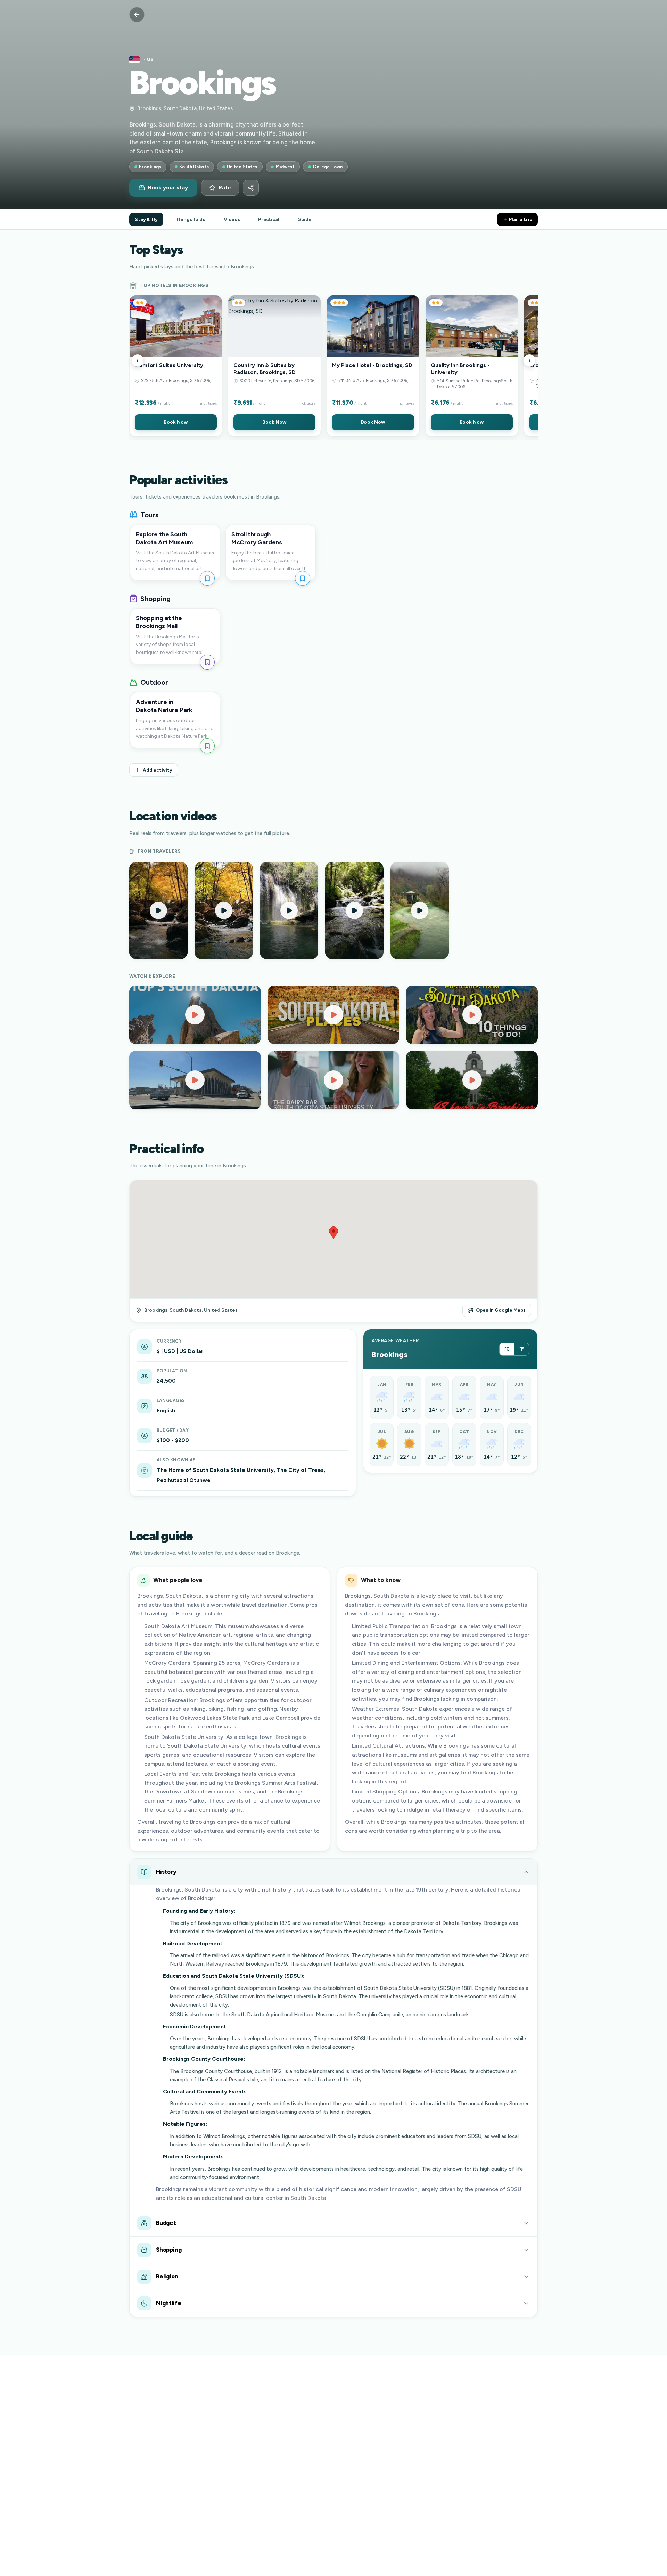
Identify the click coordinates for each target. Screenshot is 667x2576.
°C (507, 1349)
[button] (176, 366)
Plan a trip (520, 219)
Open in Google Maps (501, 1310)
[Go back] (137, 15)
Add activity (158, 770)
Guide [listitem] (304, 219)
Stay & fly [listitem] (146, 219)
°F (522, 1349)
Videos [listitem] (232, 219)
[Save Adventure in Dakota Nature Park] (207, 746)
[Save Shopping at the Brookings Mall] (207, 662)
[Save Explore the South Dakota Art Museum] (207, 578)
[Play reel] (158, 910)
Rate (225, 188)
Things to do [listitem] (191, 219)
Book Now (176, 422)
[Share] (251, 188)
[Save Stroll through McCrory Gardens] (302, 578)
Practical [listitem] (269, 219)
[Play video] (195, 1015)
